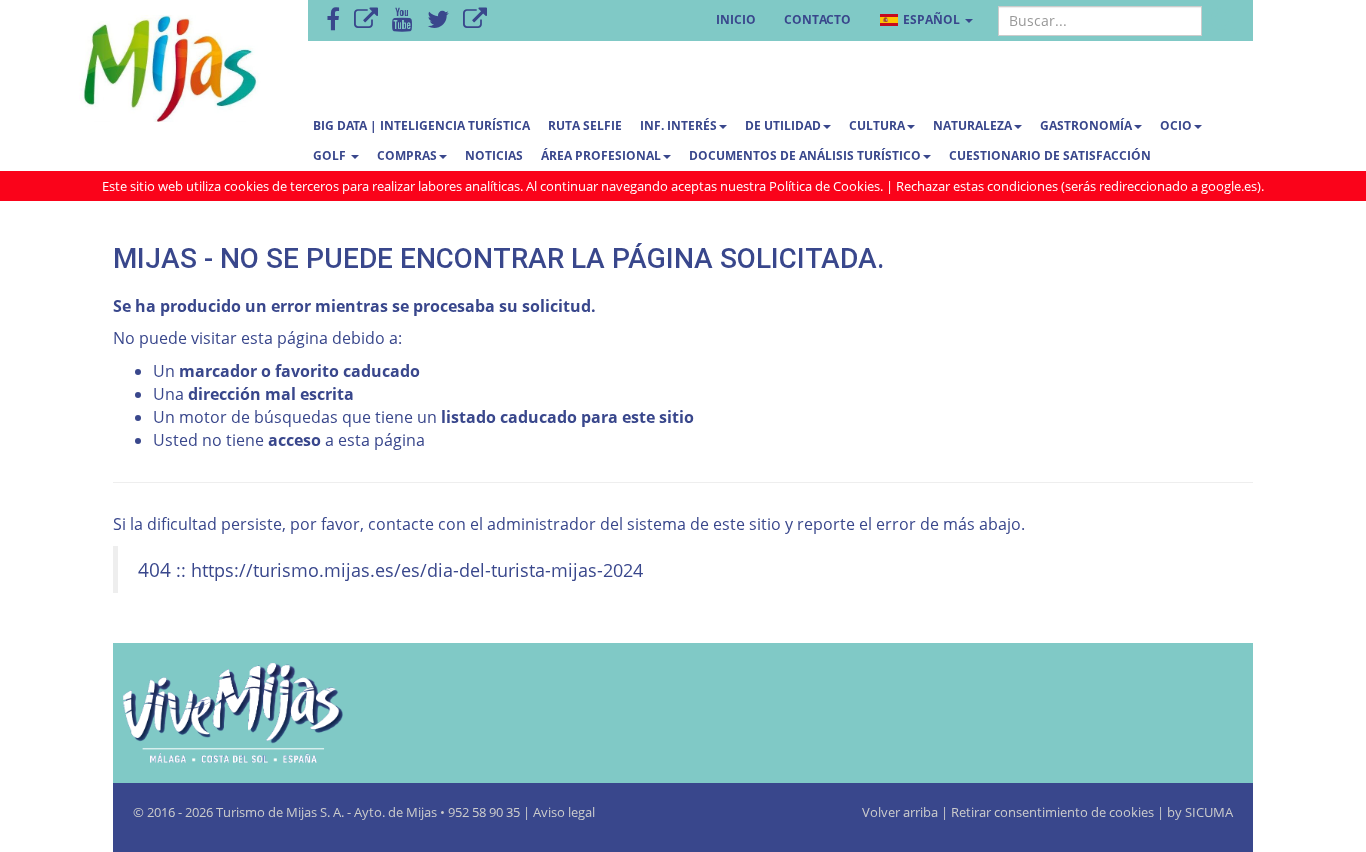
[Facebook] (333, 20)
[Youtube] (402, 20)
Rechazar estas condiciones (977, 186)
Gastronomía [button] (1086, 125)
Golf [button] (331, 155)
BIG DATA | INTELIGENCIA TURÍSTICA (421, 125)
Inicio (736, 19)
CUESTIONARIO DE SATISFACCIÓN (1050, 155)
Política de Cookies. (826, 186)
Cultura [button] (877, 125)
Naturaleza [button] (972, 125)
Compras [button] (407, 155)
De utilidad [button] (783, 125)
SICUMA (1209, 812)
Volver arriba (901, 812)
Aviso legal (564, 812)
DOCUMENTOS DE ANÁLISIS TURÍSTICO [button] (805, 155)
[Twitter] (438, 20)
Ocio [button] (1176, 125)
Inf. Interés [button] (678, 125)
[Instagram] (475, 20)
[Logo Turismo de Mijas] (293, 713)
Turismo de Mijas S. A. (280, 812)
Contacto (817, 19)
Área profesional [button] (601, 155)
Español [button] (931, 19)
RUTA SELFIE (585, 125)
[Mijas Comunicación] (366, 20)
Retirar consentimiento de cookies (1052, 812)
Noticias (494, 155)
